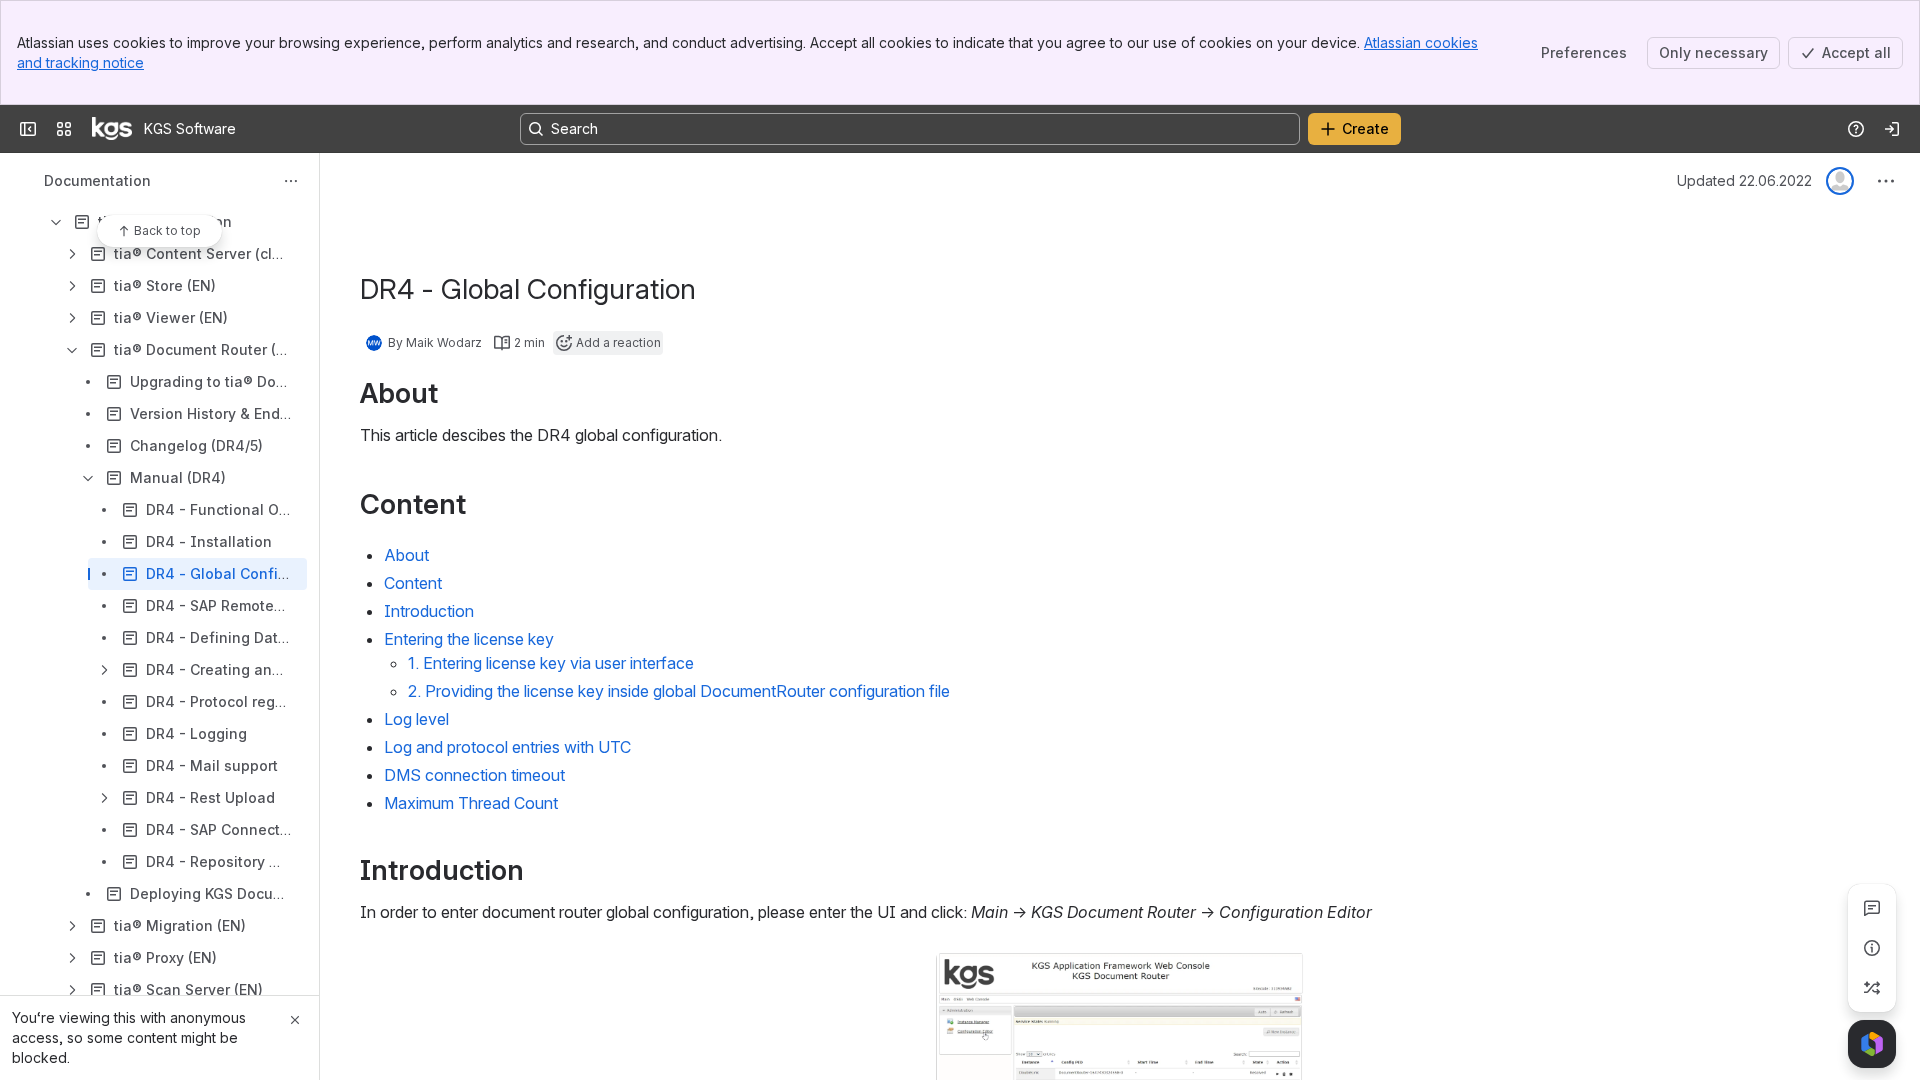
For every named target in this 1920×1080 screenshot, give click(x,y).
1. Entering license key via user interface (551, 663)
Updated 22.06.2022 (1744, 180)
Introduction (429, 611)
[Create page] (1872, 988)
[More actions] (291, 181)
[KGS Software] (112, 129)
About (406, 555)
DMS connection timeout (474, 775)
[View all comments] (1872, 908)
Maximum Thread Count (471, 803)
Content (413, 583)
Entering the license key (469, 639)
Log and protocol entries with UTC (507, 747)
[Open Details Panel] (1872, 948)
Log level (416, 719)
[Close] (295, 1020)
